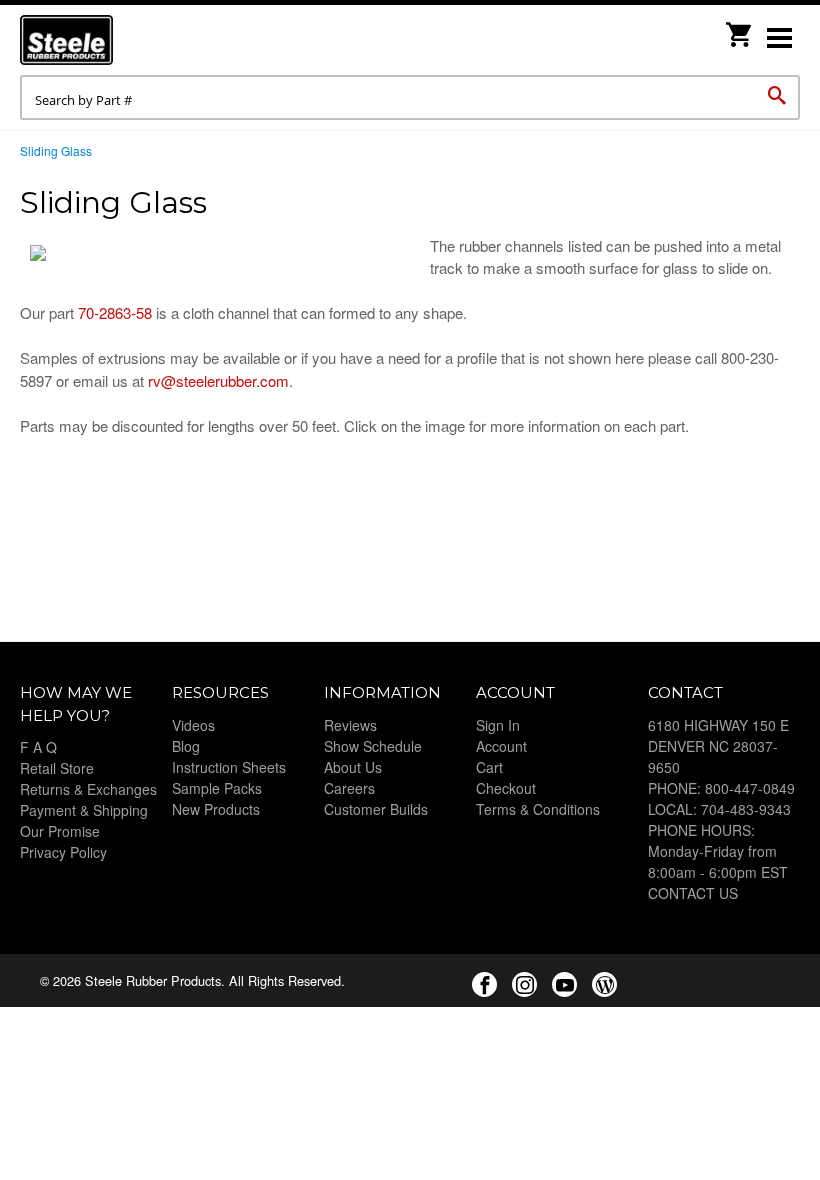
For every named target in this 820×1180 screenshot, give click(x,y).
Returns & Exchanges (88, 789)
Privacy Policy (63, 852)
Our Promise (60, 831)
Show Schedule (373, 746)
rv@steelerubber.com (218, 380)
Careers (349, 788)
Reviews (350, 725)
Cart (489, 767)
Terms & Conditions (538, 809)
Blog (186, 746)
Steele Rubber (120, 40)
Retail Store (57, 768)
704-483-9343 (746, 809)
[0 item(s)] (740, 28)
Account (501, 746)
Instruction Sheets (229, 767)
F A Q (38, 747)
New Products (216, 809)
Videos (193, 725)
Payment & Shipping (84, 810)
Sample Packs (217, 788)
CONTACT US (693, 893)
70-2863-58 (115, 312)
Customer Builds (376, 809)
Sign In (498, 725)
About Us (353, 767)
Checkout (506, 788)
